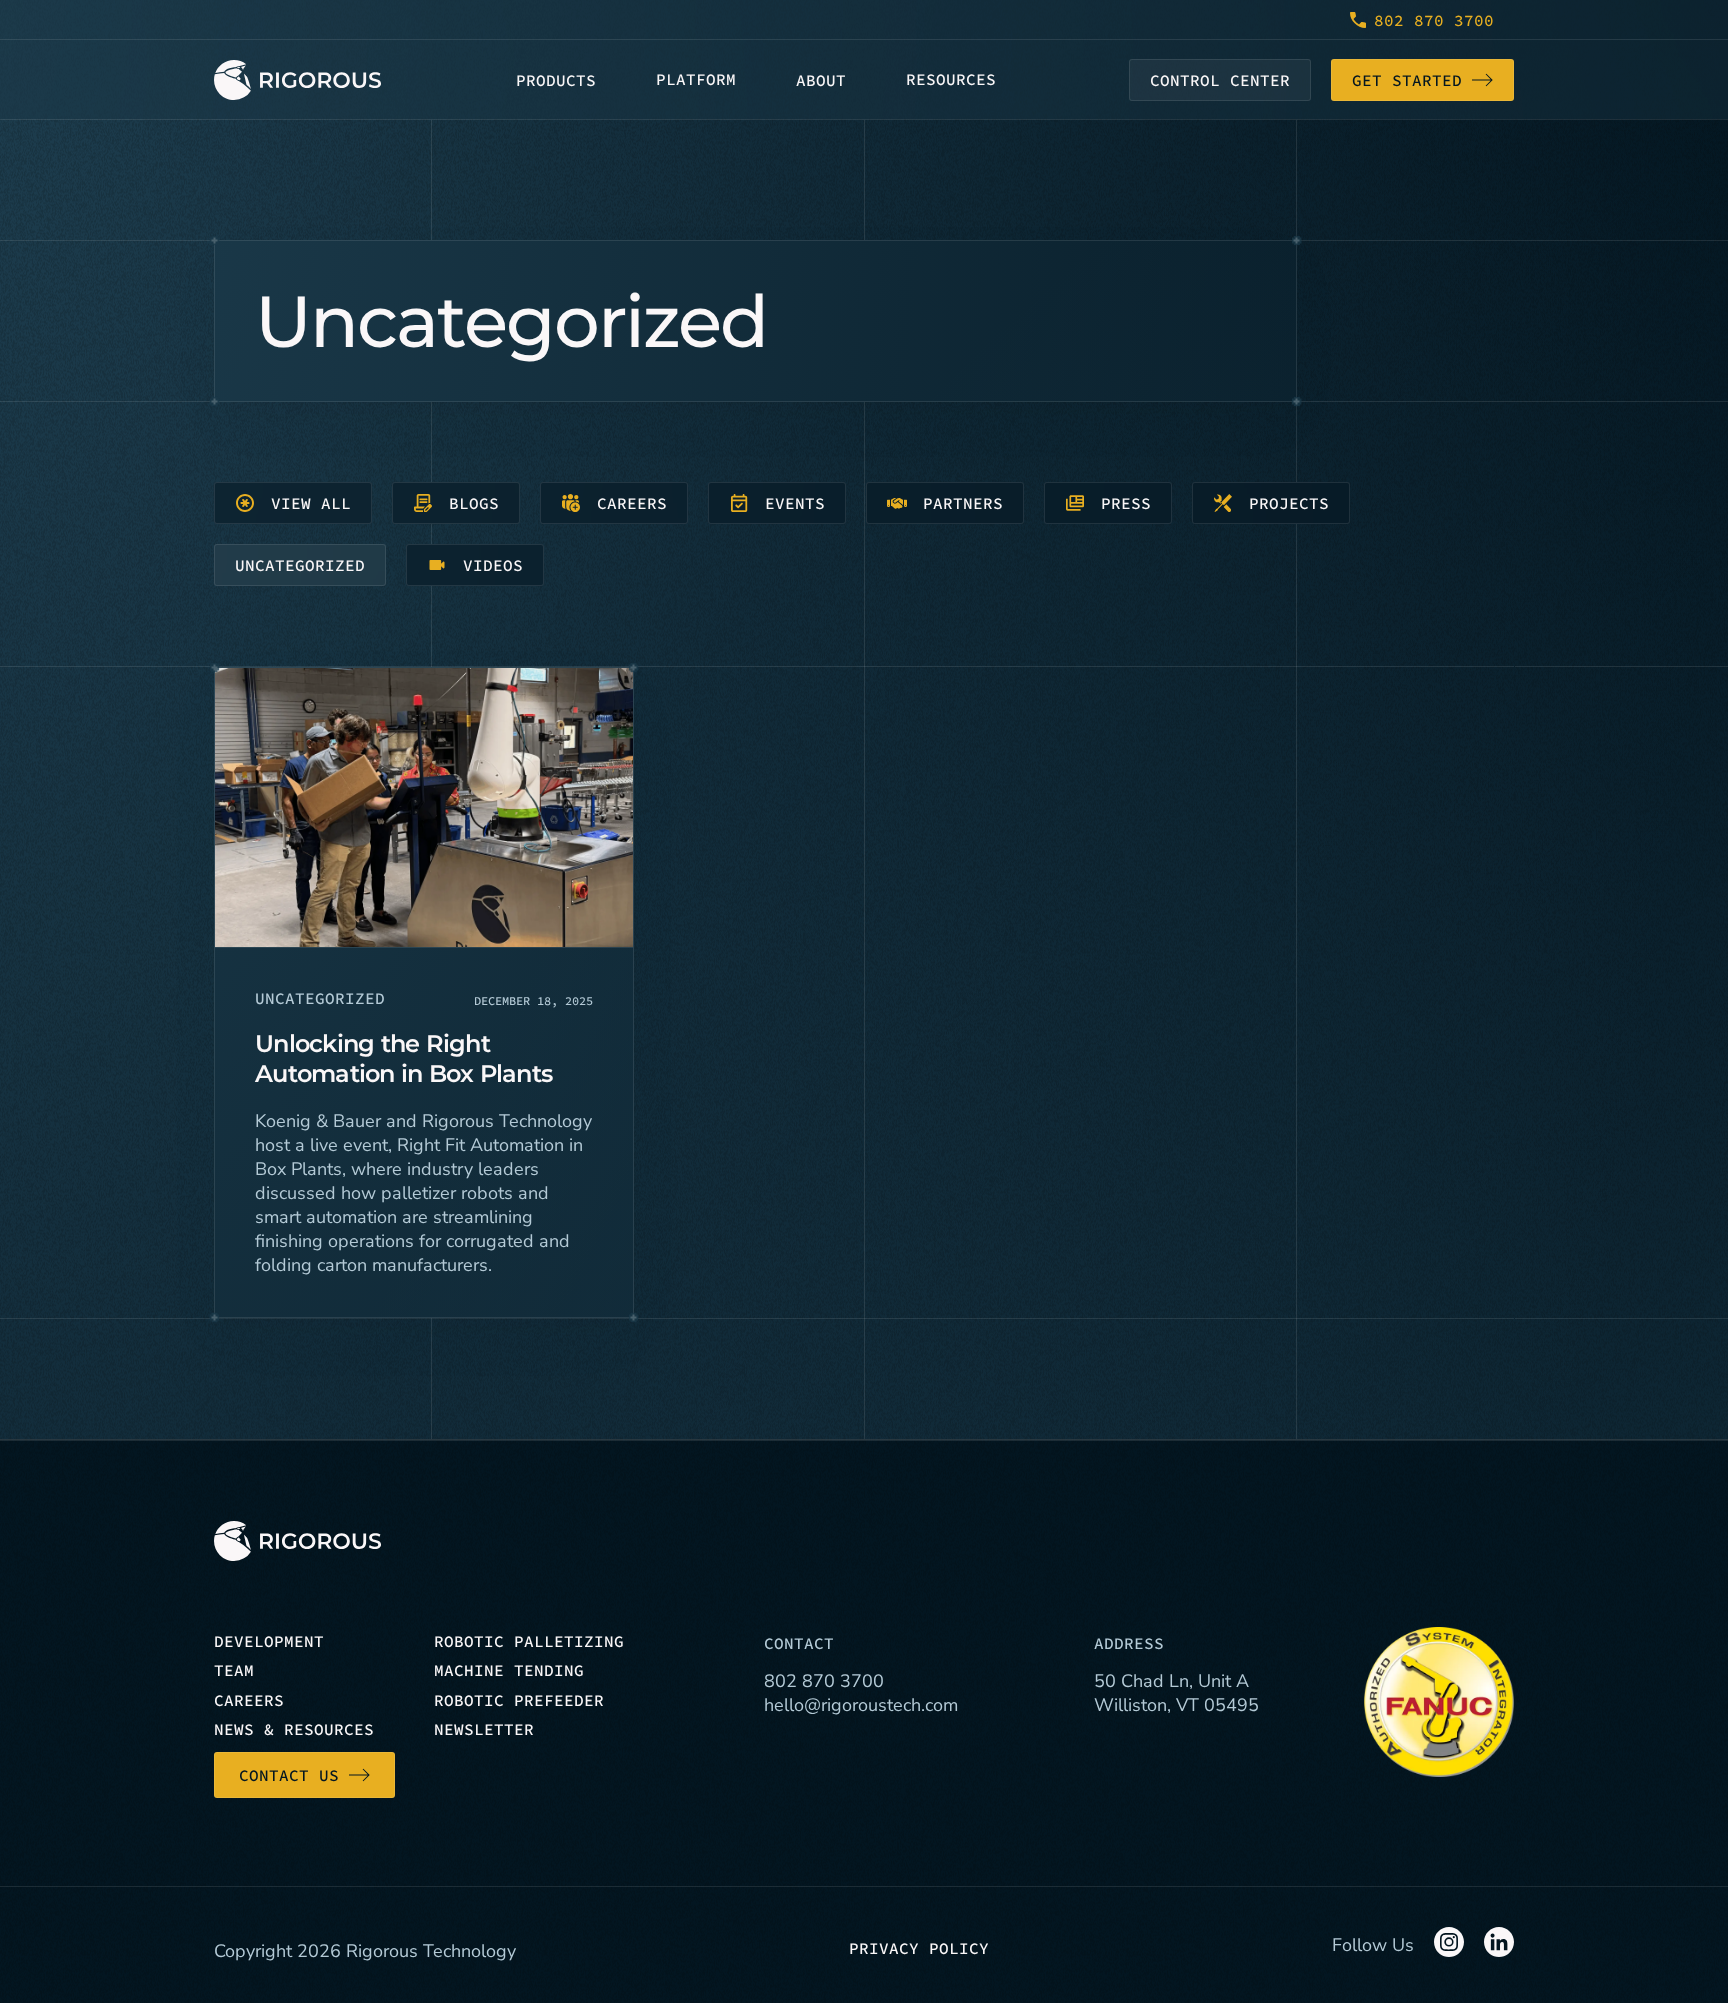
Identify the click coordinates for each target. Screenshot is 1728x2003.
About (821, 80)
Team (234, 1670)
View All (311, 503)
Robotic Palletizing (529, 1641)
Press (1126, 503)
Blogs (474, 503)
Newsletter (484, 1729)
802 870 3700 (1434, 20)
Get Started (1407, 80)
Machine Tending (509, 1670)
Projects (1289, 503)
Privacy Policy (919, 1948)
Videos (493, 565)
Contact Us (289, 1775)
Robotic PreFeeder (519, 1700)
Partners (963, 503)
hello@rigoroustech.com (861, 1705)
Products (556, 80)
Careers (632, 503)
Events (795, 503)
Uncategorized (300, 565)
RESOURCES (951, 79)
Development (269, 1641)
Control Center (1220, 80)
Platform (696, 79)
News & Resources (294, 1729)
